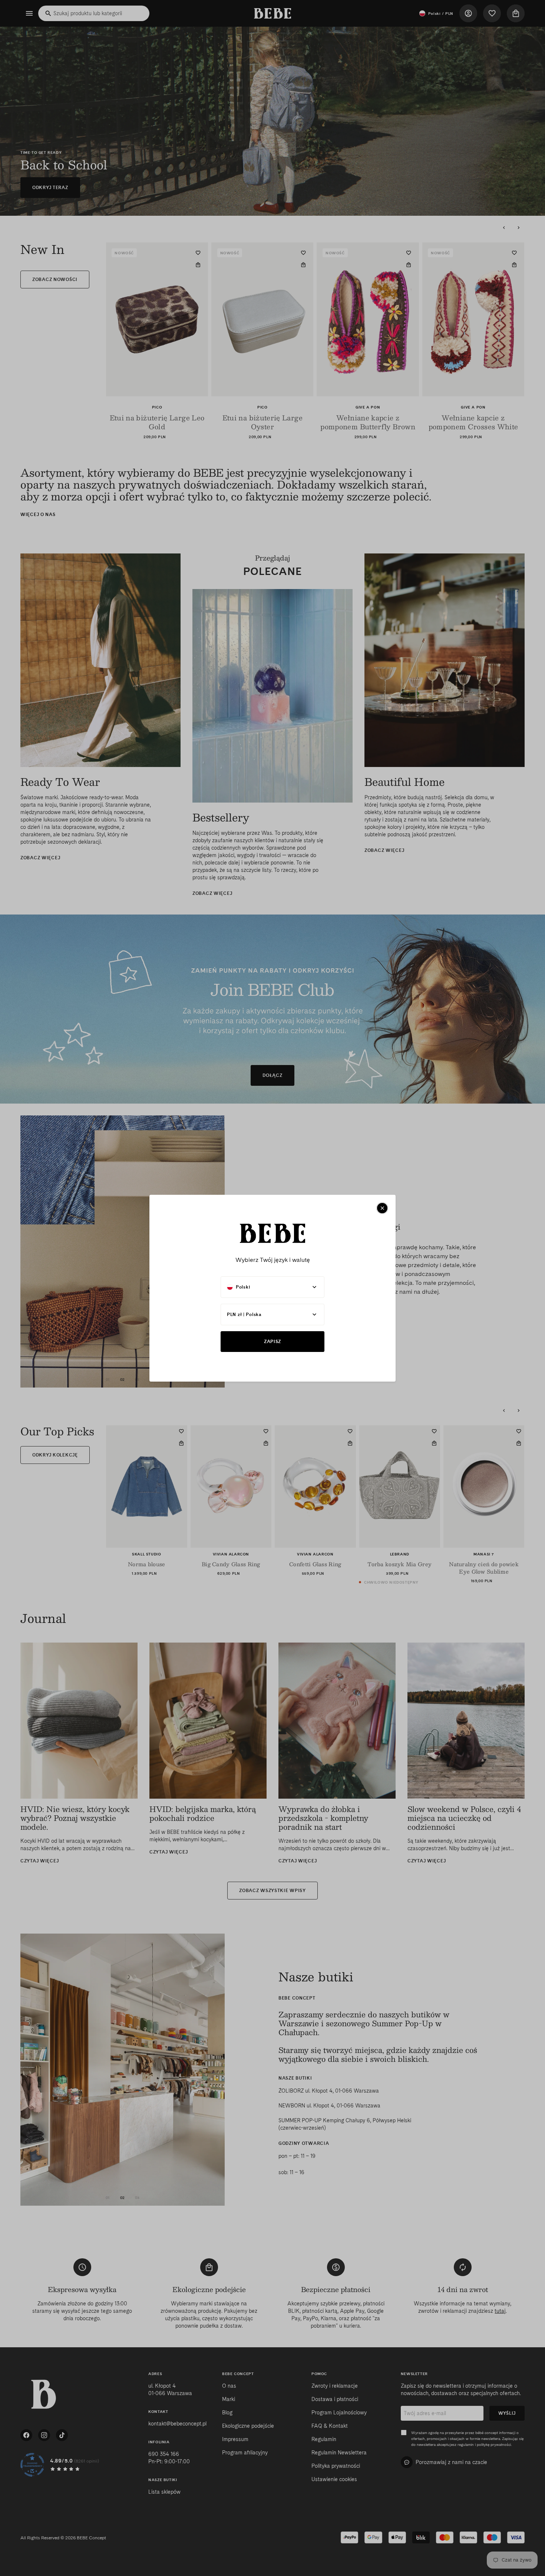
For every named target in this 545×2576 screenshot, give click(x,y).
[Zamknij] (382, 1208)
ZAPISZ (272, 1341)
